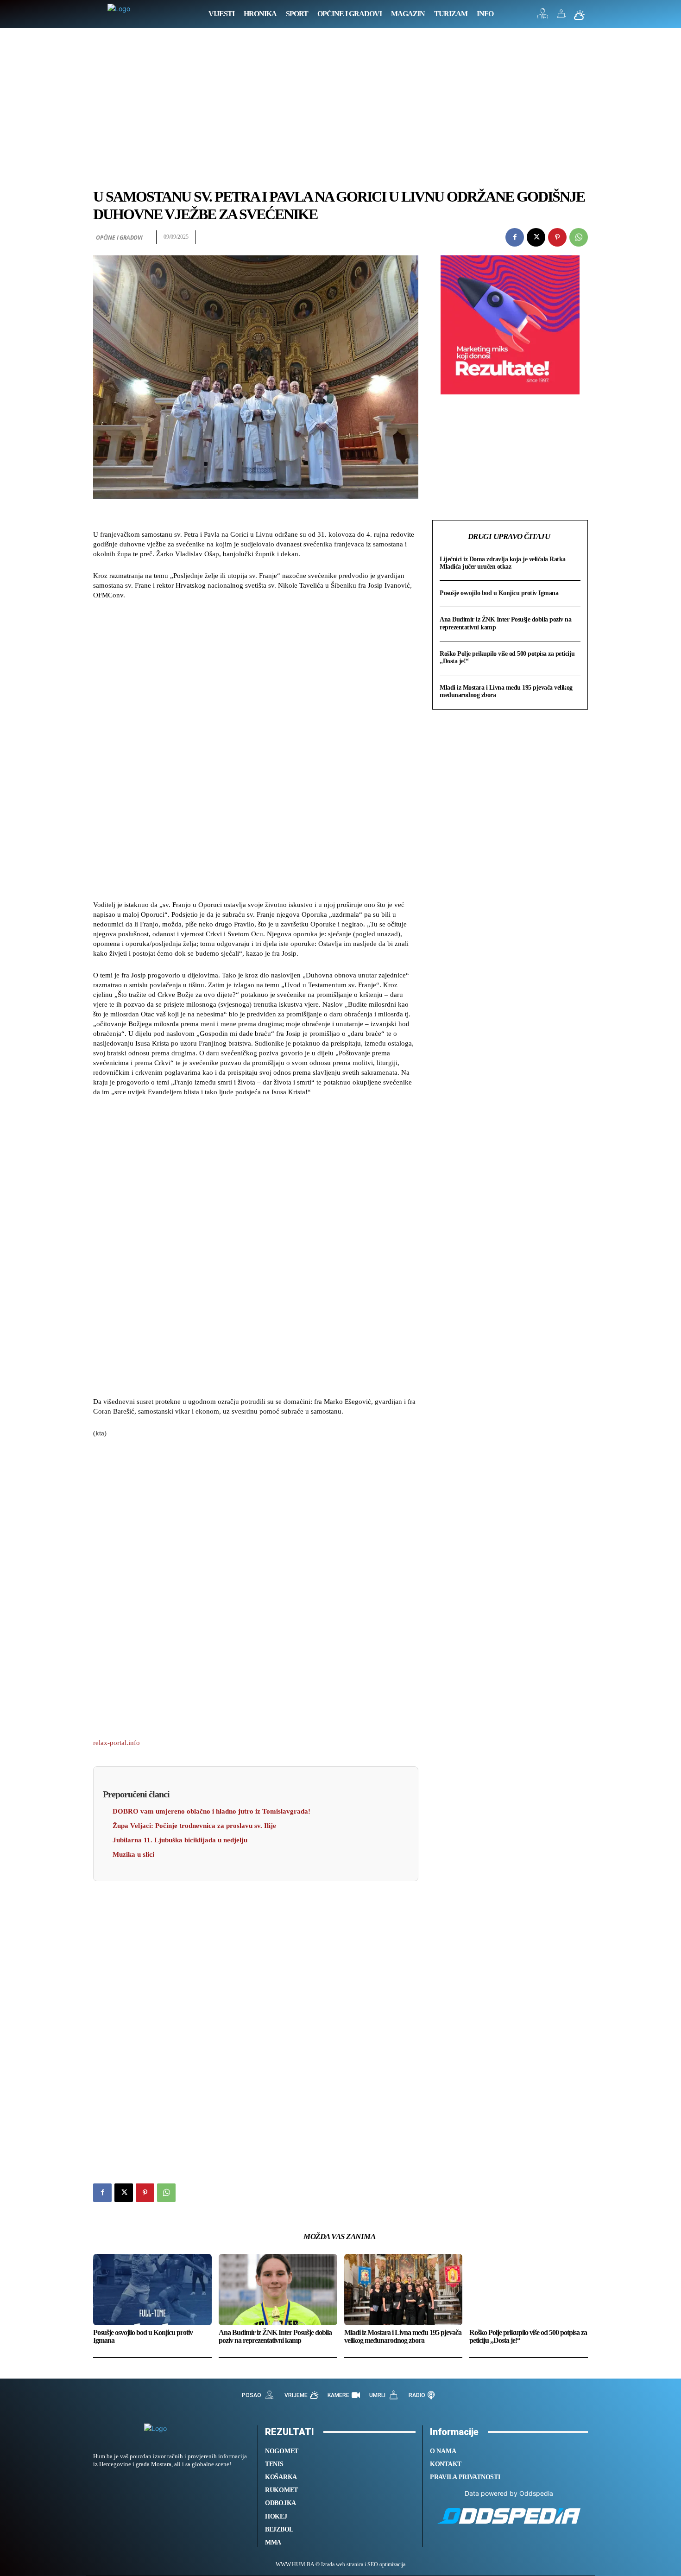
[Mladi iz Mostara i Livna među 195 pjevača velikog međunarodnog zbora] (404, 2289)
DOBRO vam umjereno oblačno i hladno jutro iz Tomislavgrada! (211, 1811)
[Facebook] (515, 237)
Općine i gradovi (119, 238)
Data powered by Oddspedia (509, 2493)
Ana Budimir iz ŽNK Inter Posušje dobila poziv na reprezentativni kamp (275, 2337)
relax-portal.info (117, 1743)
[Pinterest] (557, 237)
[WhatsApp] (579, 237)
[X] (536, 237)
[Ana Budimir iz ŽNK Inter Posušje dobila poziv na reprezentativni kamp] (278, 2289)
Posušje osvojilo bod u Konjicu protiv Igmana (499, 593)
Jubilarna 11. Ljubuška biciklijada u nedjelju (180, 1840)
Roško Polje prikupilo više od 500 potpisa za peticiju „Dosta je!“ (528, 2337)
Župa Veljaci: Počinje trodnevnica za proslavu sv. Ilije (194, 1826)
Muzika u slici (133, 1854)
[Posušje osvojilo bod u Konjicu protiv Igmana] (152, 2289)
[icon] (543, 16)
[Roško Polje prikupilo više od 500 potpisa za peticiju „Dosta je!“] (529, 2289)
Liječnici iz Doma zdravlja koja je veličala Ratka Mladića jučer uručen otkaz (503, 563)
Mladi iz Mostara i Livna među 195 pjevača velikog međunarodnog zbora (403, 2337)
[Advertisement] (340, 118)
